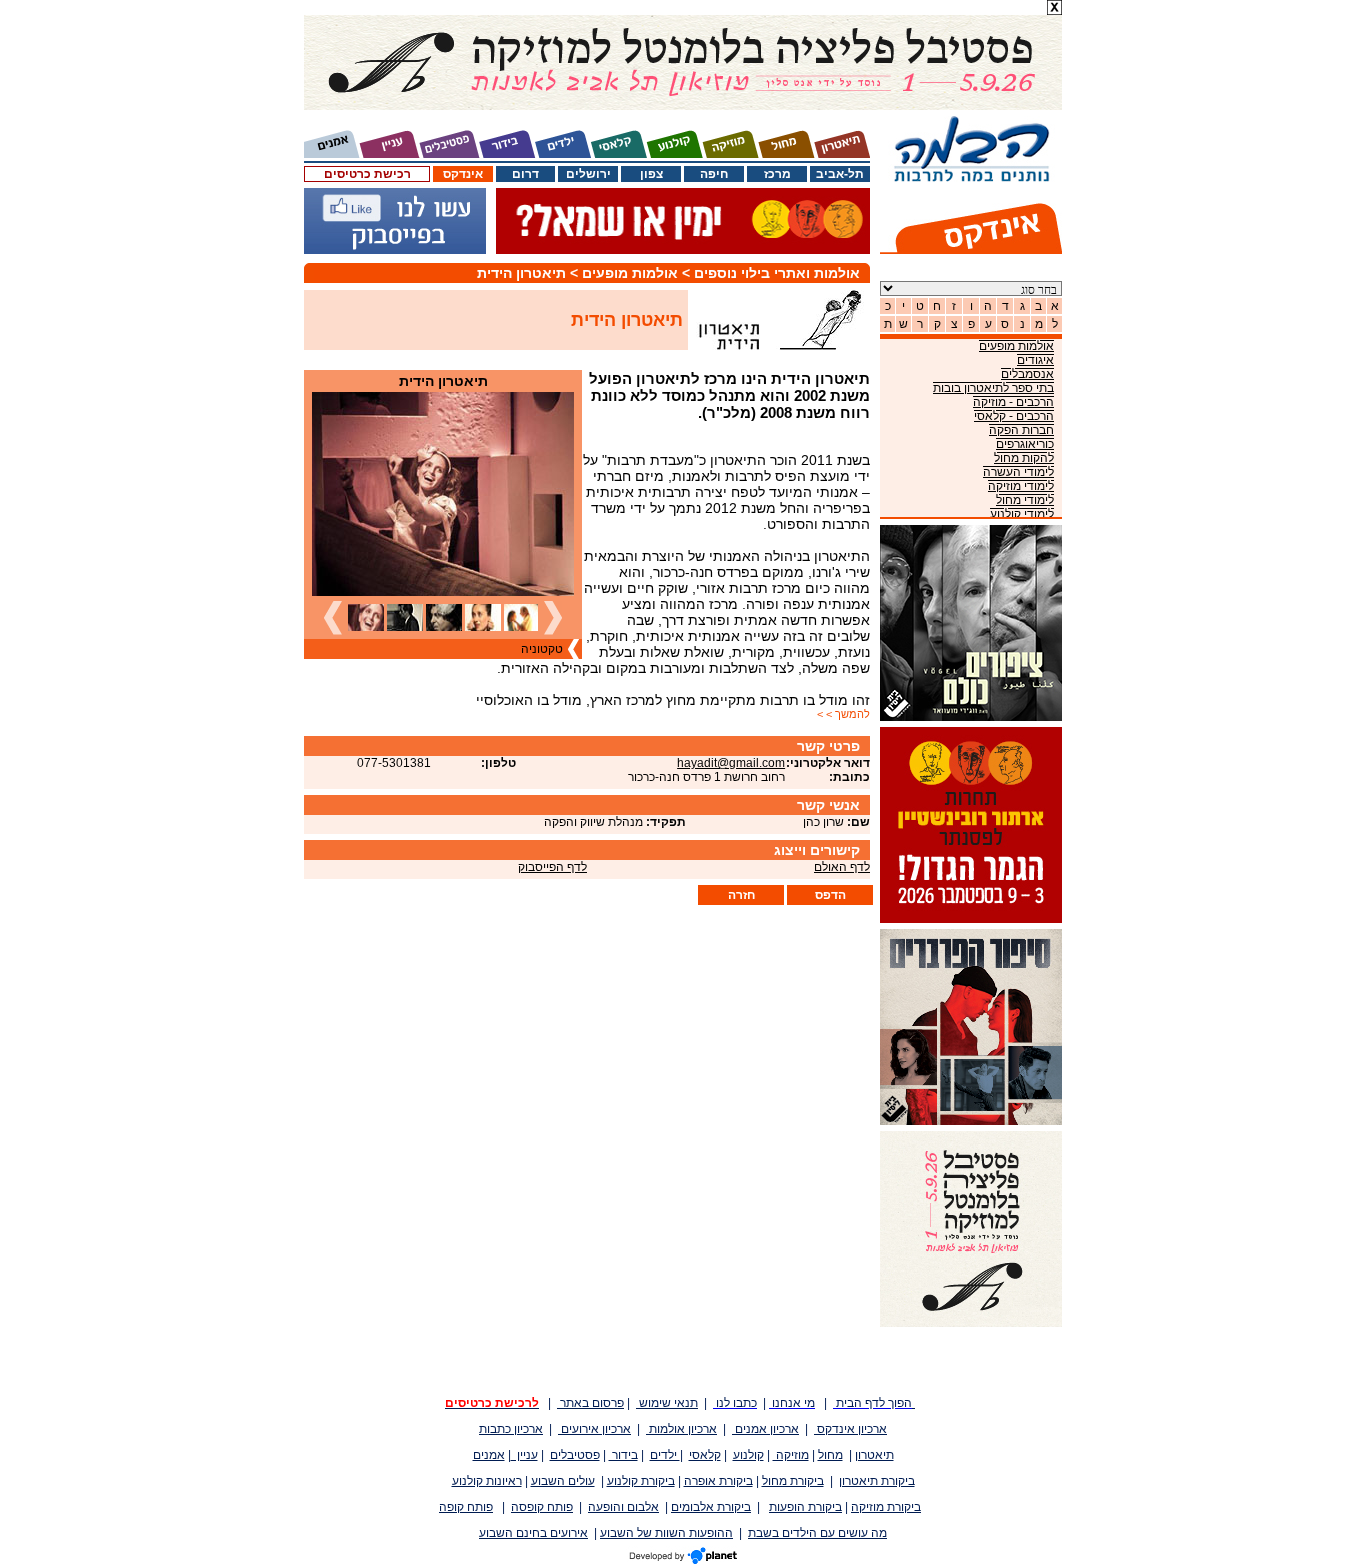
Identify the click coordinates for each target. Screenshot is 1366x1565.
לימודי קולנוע (1022, 514)
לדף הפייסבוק (552, 867)
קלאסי (705, 1455)
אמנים (489, 1455)
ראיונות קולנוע (487, 1481)
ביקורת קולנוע (641, 1481)
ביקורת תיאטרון (877, 1481)
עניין (524, 1455)
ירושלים (588, 174)
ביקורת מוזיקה (886, 1507)
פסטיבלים (575, 1455)
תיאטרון (874, 1455)
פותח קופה (466, 1507)
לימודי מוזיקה (1021, 486)
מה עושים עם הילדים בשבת (817, 1533)
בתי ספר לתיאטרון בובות (993, 388)
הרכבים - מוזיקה (1013, 402)
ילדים (665, 1455)
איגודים (1035, 360)
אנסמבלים (1027, 374)
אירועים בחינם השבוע (533, 1533)
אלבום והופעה (623, 1507)
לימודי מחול (1025, 500)
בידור (623, 1455)
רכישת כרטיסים (367, 174)
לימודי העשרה (1018, 472)
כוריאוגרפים (1025, 444)
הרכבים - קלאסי (1014, 416)
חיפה (714, 174)
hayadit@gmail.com (731, 763)
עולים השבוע (563, 1481)
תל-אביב (840, 174)
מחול (830, 1455)
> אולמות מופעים (638, 273)
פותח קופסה (542, 1507)
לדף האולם (842, 867)
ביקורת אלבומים (711, 1507)
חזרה (741, 895)
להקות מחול (1024, 458)
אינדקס (463, 174)
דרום (525, 174)
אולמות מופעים (1016, 346)
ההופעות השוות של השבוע (666, 1533)
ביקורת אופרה (718, 1481)
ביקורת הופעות (805, 1507)
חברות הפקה (1021, 430)
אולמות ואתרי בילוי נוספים (777, 273)
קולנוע (748, 1455)
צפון (651, 174)
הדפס (830, 895)
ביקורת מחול (793, 1481)
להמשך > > (843, 714)
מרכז (777, 174)
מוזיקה (791, 1455)
